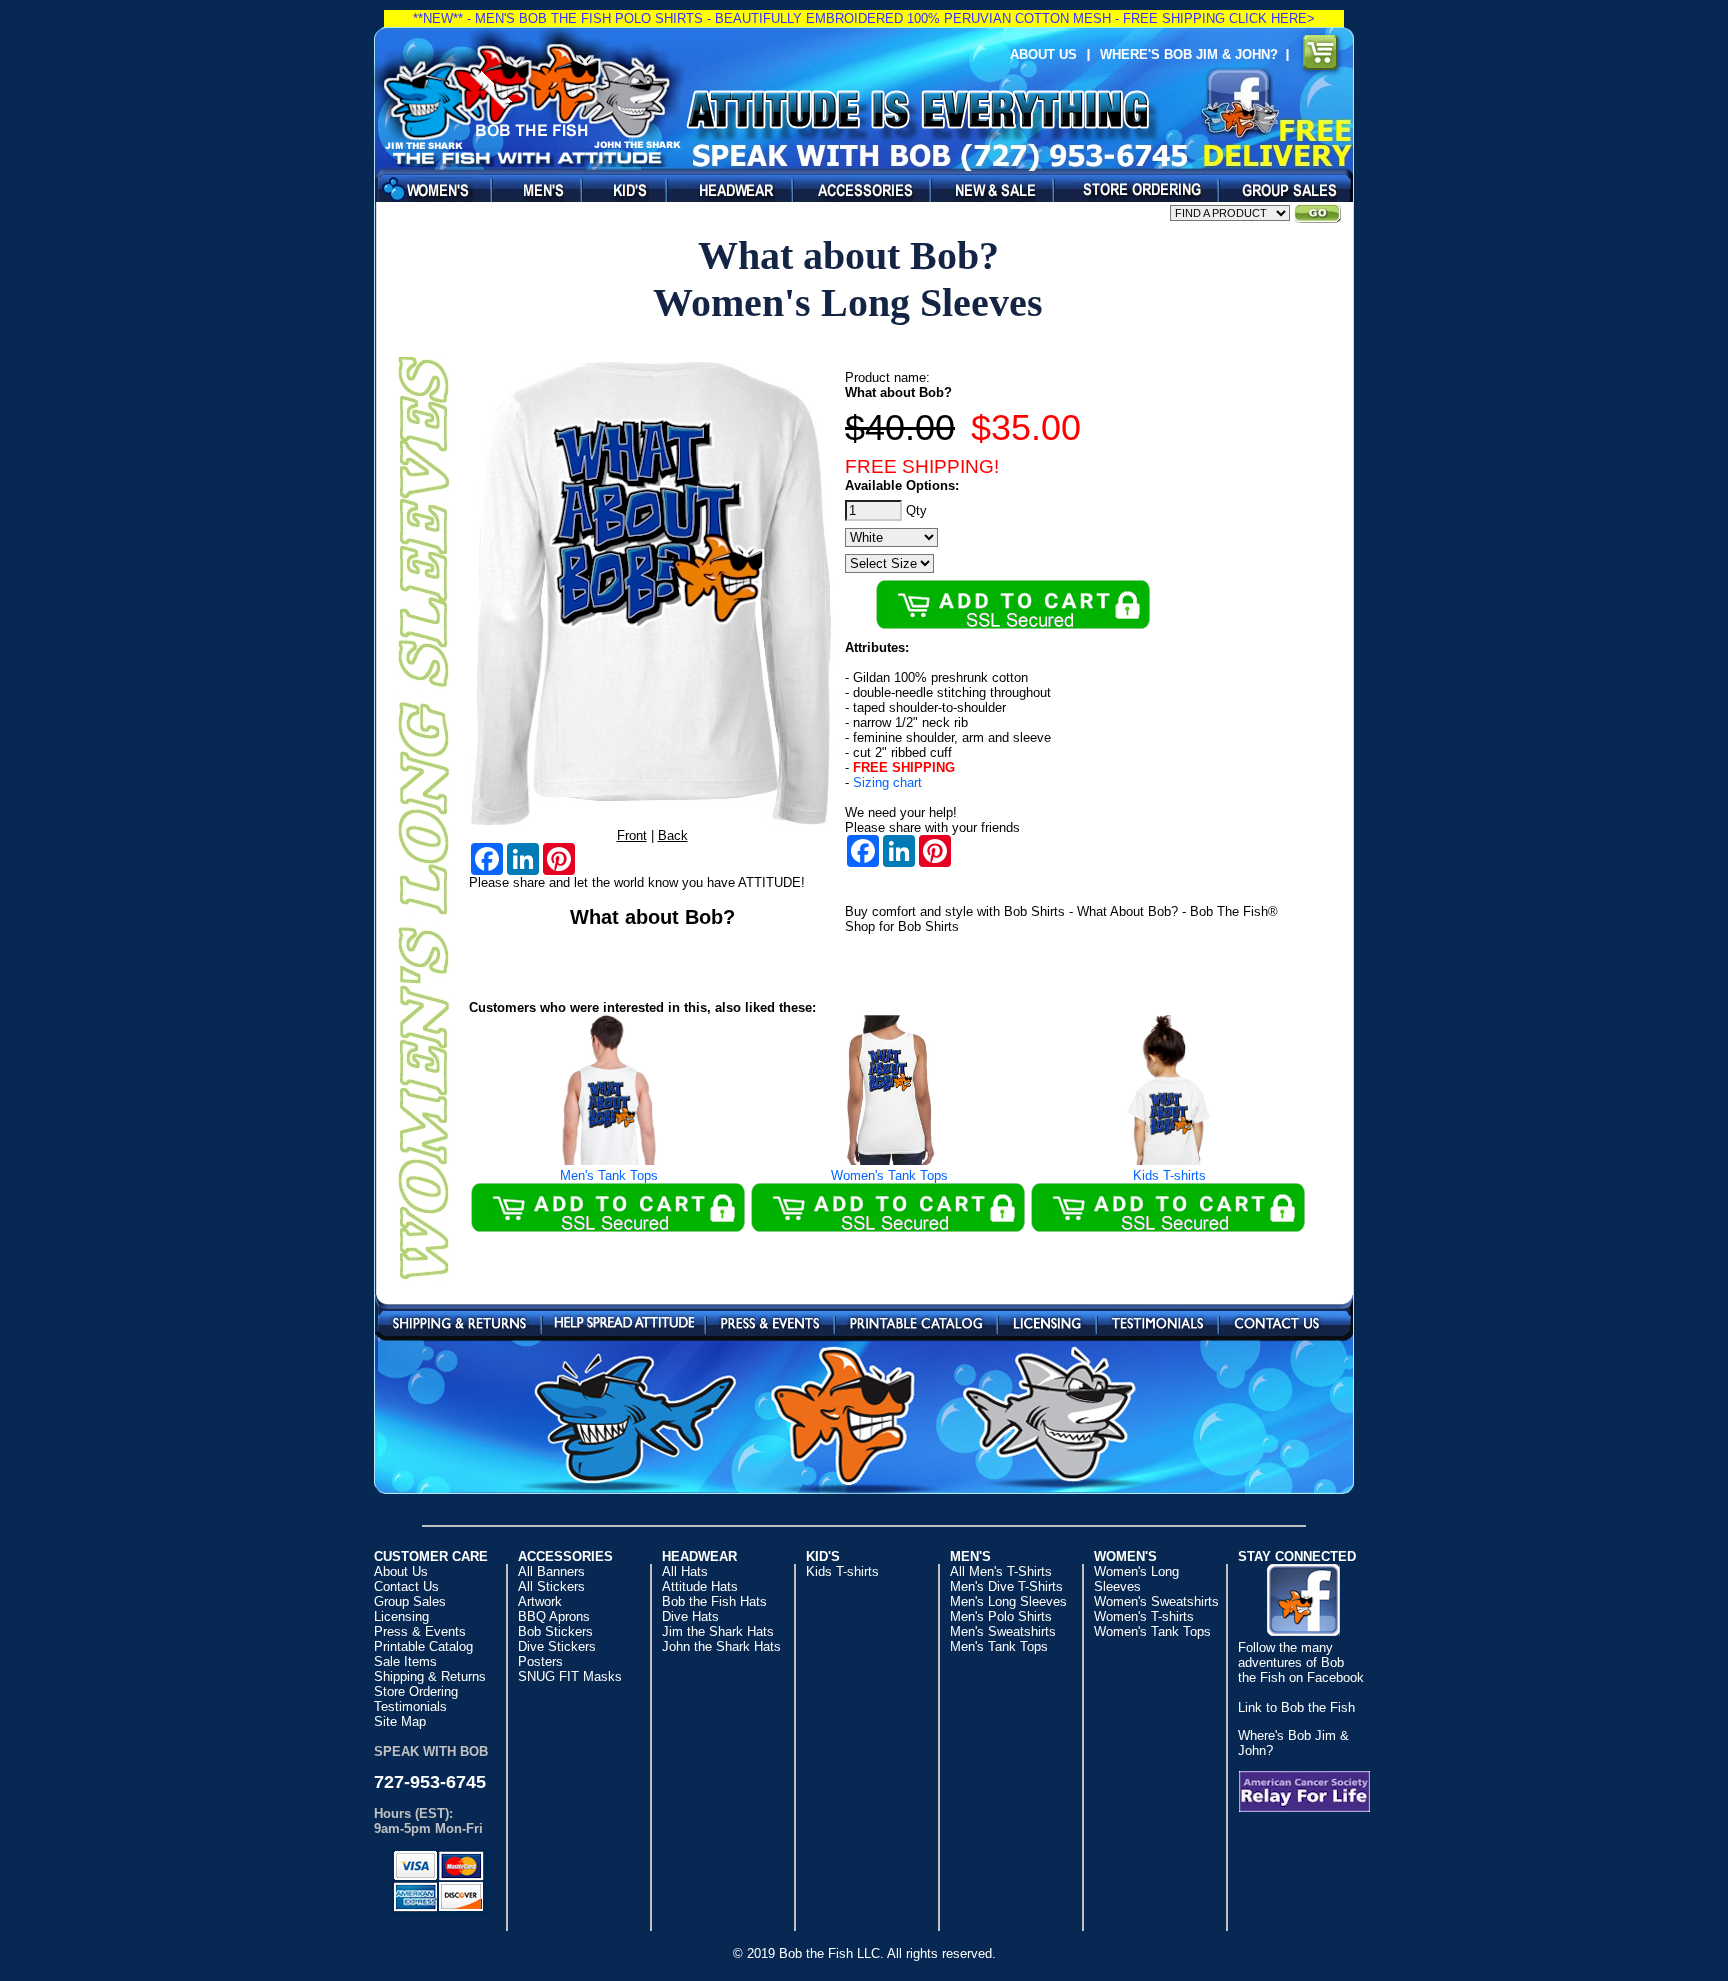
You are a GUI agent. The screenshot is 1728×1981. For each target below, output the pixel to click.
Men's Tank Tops (609, 1175)
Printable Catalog (916, 1321)
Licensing (1047, 1321)
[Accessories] (856, 189)
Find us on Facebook (1240, 103)
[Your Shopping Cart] (1321, 54)
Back (673, 835)
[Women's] (428, 189)
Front (632, 835)
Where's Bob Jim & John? (1193, 54)
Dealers (1130, 189)
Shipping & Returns (459, 1321)
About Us (1043, 54)
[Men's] (531, 189)
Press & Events (770, 1321)
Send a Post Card (623, 1321)
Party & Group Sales (1281, 189)
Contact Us (1276, 1321)
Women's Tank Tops (889, 1175)
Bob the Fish (530, 97)
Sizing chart (887, 782)
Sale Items (986, 189)
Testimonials (1157, 1321)
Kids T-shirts (1169, 1175)
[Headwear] (724, 189)
